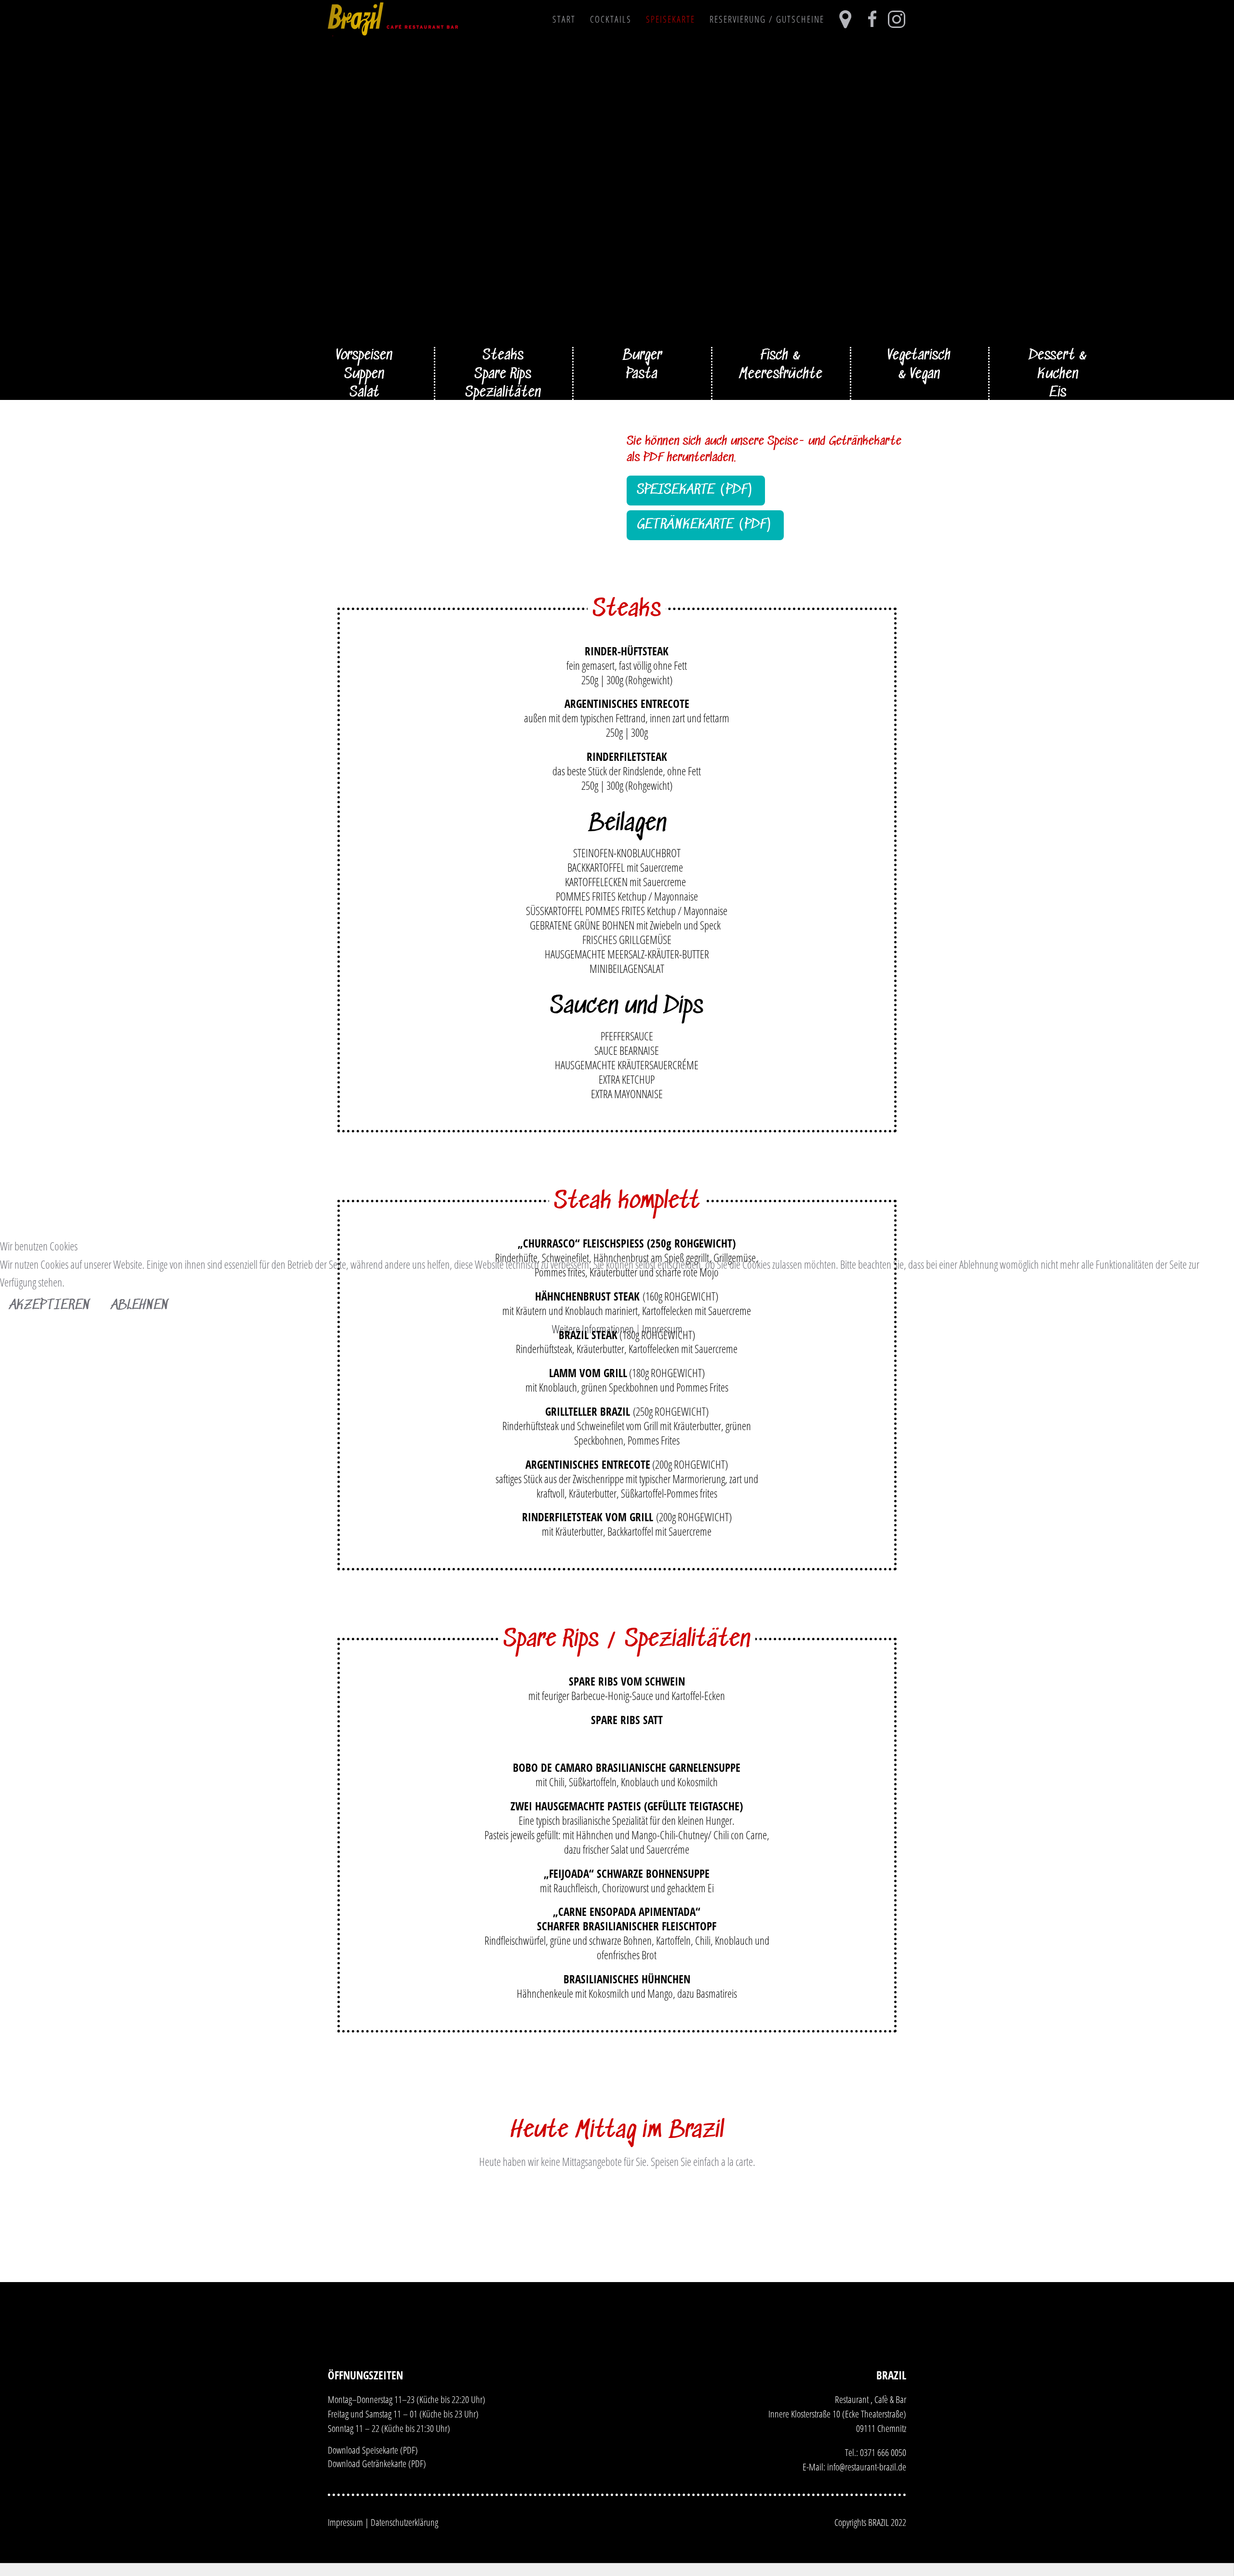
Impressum (662, 1329)
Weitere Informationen (593, 1329)
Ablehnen (140, 1306)
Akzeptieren (50, 1306)
